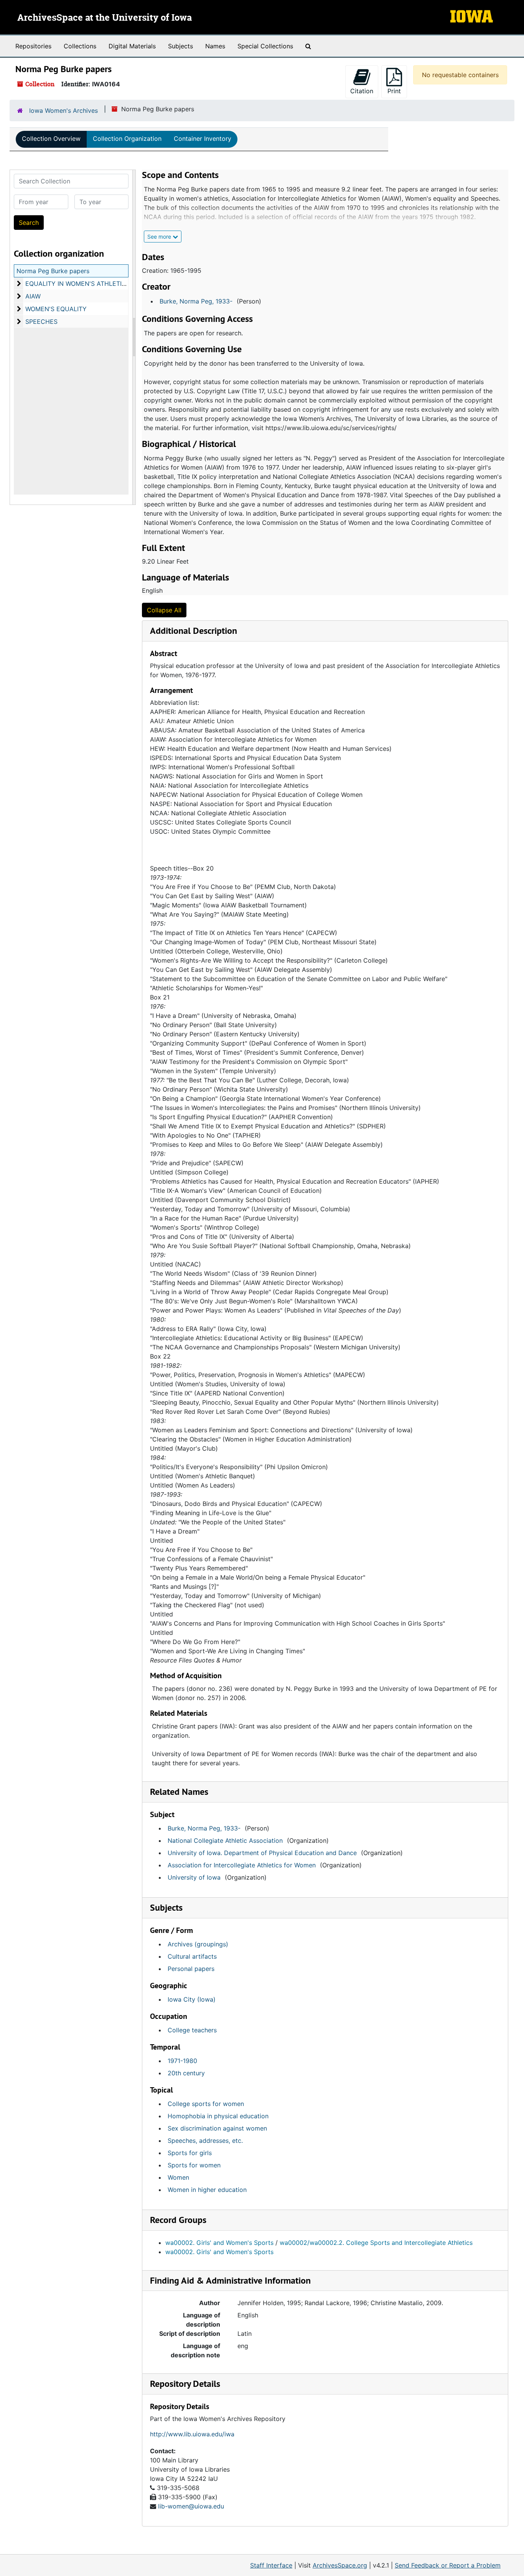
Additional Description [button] (194, 631)
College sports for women (206, 2104)
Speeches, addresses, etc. (205, 2141)
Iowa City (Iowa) (192, 1999)
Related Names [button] (179, 1792)
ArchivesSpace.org (340, 2565)
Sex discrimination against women (217, 2128)
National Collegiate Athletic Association (225, 1840)
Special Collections (265, 46)
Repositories (33, 46)
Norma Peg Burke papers (53, 271)
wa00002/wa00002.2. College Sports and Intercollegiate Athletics (376, 2243)
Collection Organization (127, 139)
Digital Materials (132, 46)
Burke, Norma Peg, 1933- (196, 301)
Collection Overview (51, 139)
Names (215, 46)
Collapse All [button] (164, 610)
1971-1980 (182, 2061)
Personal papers (191, 1969)
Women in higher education (207, 2190)
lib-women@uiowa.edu (191, 2506)
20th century (186, 2073)
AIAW (33, 296)
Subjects (180, 46)
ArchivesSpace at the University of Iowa (105, 18)
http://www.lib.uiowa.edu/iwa (192, 2434)
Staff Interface (271, 2565)
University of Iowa (194, 1877)
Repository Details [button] (185, 2384)
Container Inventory (203, 139)
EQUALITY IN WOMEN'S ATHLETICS (78, 284)
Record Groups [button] (178, 2220)
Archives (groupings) (198, 1944)
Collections (80, 46)
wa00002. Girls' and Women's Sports (219, 2243)
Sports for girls (190, 2153)
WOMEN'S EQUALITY (56, 309)
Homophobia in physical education (218, 2116)
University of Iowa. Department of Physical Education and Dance (262, 1853)
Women (178, 2177)
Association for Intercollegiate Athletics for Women (242, 1865)
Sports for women (194, 2165)
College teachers (192, 2030)
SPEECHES (41, 322)
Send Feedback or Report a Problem (448, 2565)
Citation (362, 91)
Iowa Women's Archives (63, 110)
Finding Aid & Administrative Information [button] (230, 2280)
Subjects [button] (166, 1907)
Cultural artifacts (192, 1956)
